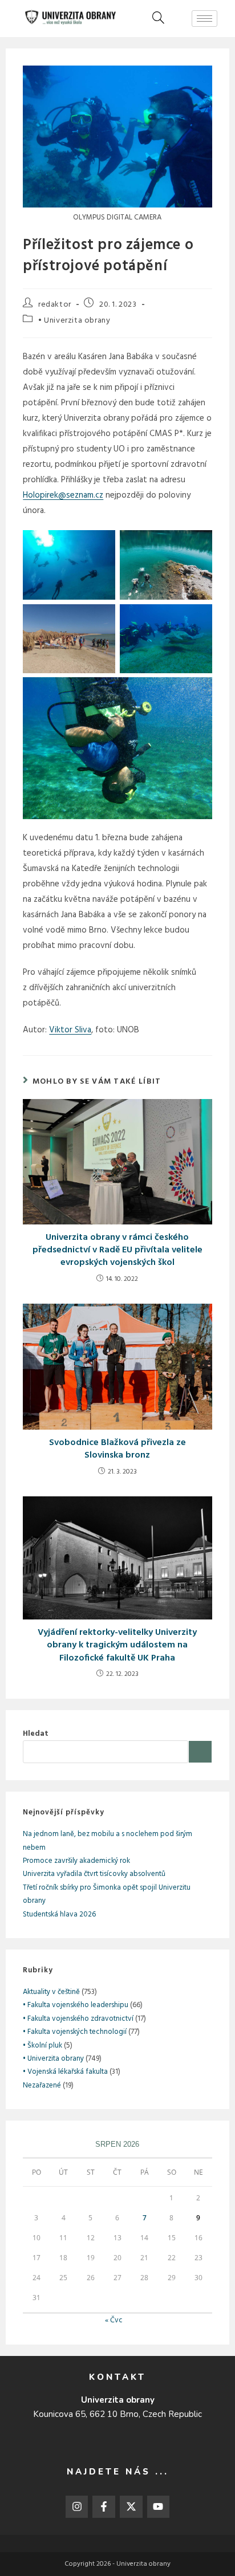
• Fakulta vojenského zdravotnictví (78, 2019)
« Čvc (114, 2320)
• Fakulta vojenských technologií (75, 2032)
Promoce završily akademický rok (76, 1861)
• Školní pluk (42, 2046)
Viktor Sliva (70, 1030)
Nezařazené (42, 2085)
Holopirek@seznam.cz (63, 495)
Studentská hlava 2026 (59, 1914)
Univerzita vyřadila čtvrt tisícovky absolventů (94, 1874)
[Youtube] (159, 2507)
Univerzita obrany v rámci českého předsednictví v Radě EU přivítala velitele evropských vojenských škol (117, 1250)
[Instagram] (77, 2507)
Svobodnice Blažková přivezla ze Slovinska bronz (117, 1449)
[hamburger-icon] (204, 19)
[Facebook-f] (104, 2507)
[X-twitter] (131, 2507)
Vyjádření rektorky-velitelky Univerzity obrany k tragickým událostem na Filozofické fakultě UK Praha (117, 1645)
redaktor (55, 305)
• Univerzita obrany (74, 321)
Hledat (36, 1734)
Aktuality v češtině (51, 1992)
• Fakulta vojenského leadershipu (76, 2005)
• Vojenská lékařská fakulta (65, 2072)
